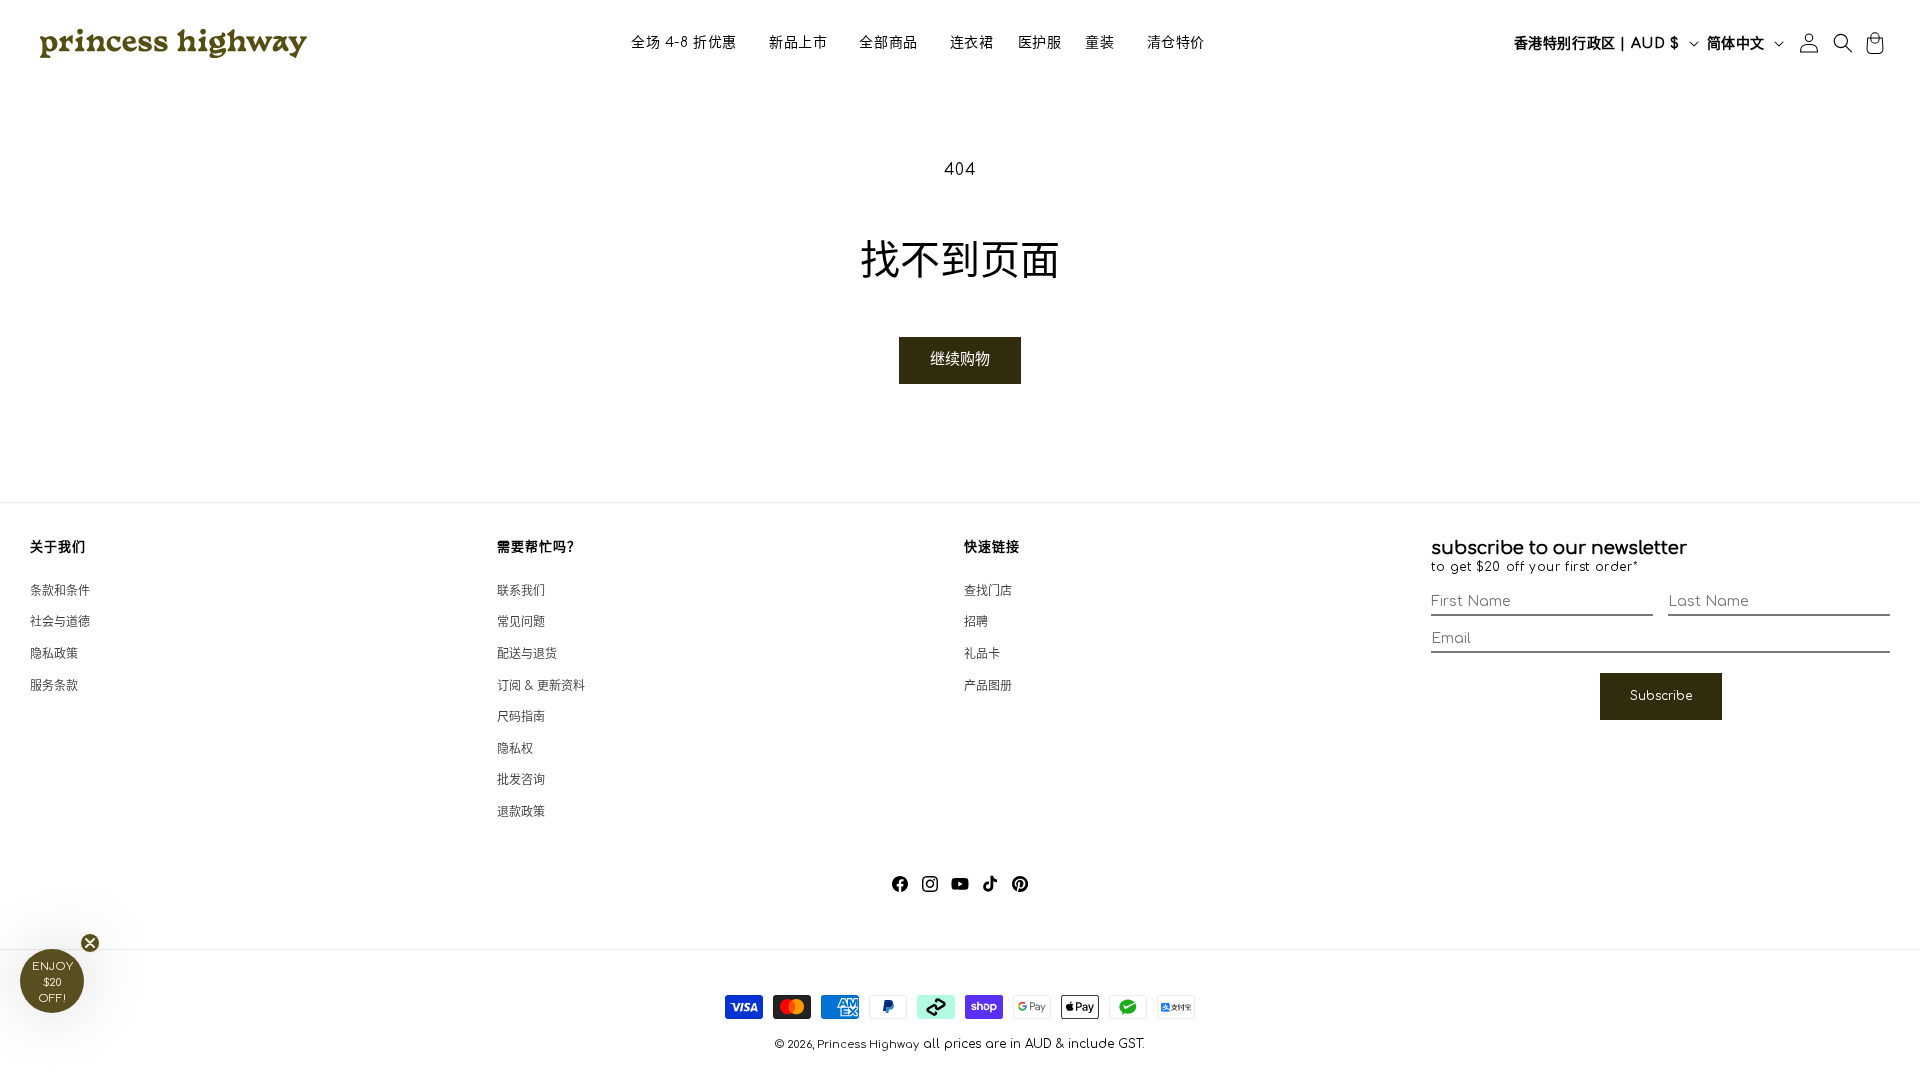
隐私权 (515, 749)
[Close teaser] (90, 943)
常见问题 (521, 622)
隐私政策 (54, 654)
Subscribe (1661, 696)
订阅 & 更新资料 (541, 686)
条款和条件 (60, 591)
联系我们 (521, 591)
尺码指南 (521, 717)
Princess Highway (868, 1044)
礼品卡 (982, 654)
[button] (684, 43)
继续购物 (960, 359)
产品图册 (988, 686)
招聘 (976, 622)
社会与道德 (60, 622)
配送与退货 (527, 654)
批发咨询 (521, 780)
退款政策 (521, 812)
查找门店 (988, 591)
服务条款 (54, 686)
